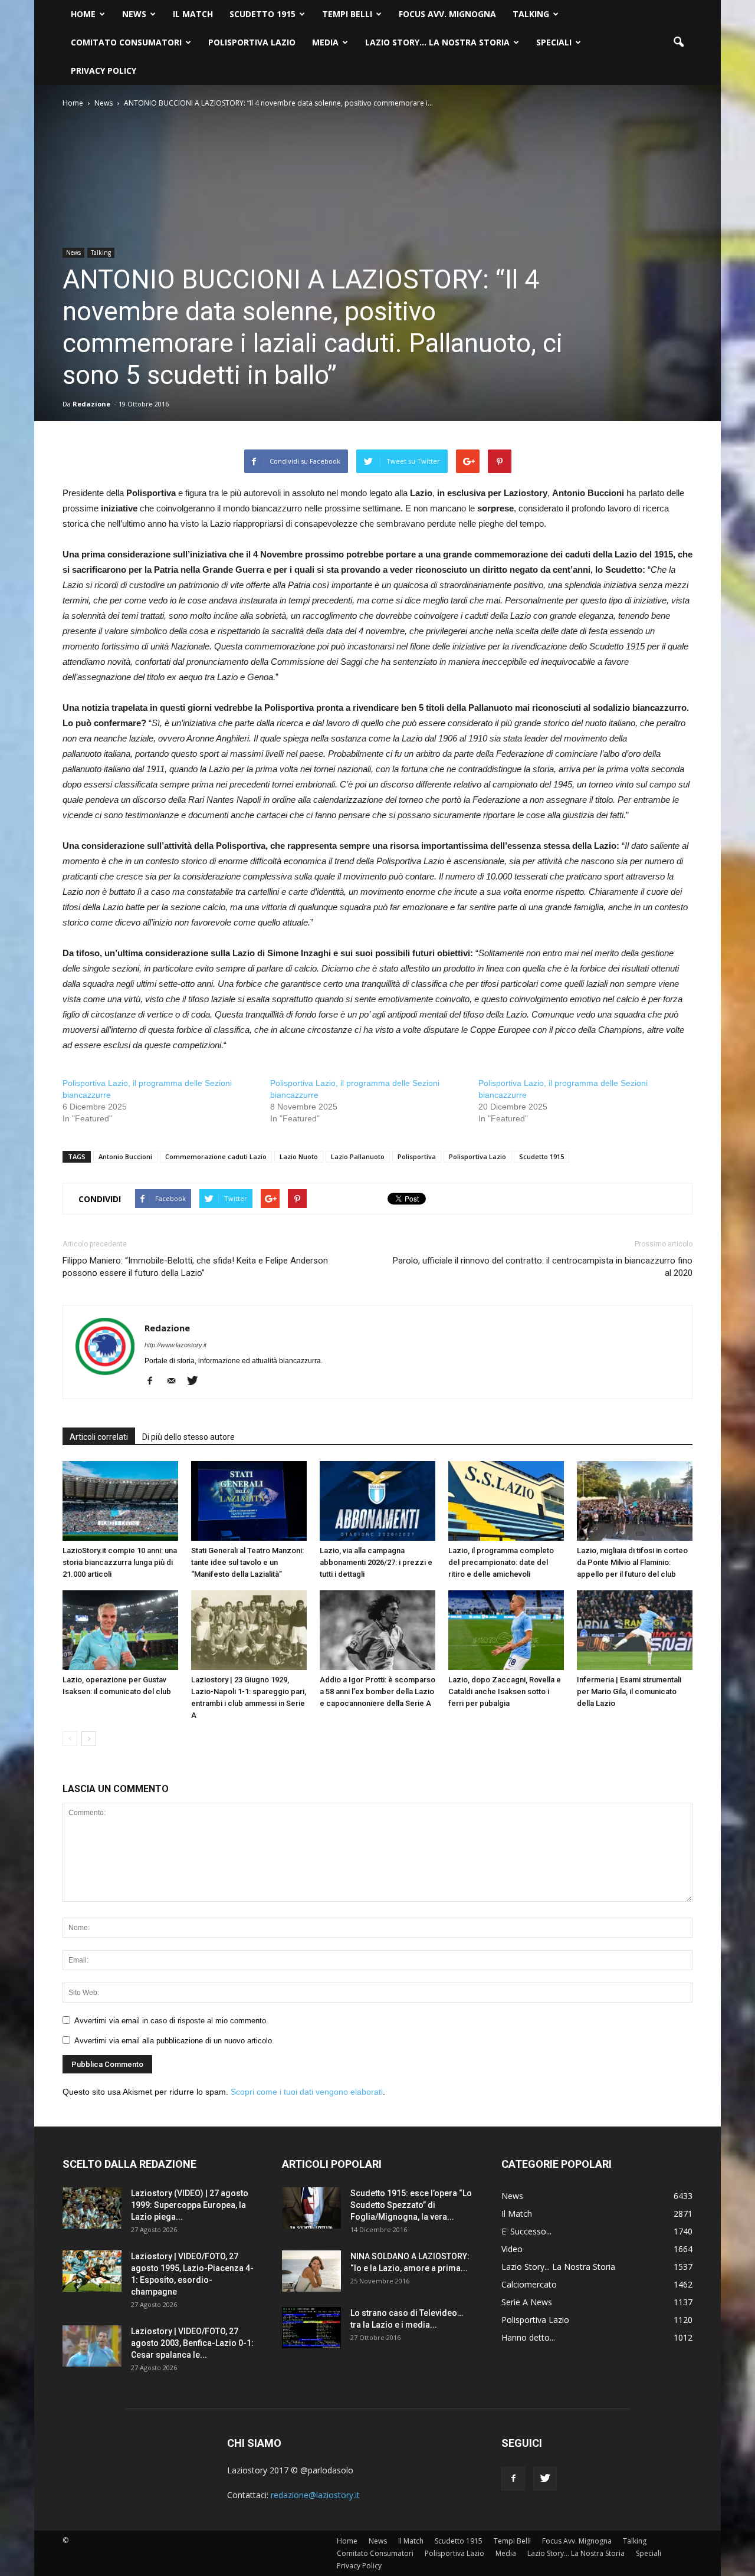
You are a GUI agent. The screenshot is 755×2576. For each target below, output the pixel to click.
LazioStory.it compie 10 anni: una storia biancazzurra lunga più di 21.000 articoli (120, 1562)
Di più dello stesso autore (188, 1437)
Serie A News (527, 2302)
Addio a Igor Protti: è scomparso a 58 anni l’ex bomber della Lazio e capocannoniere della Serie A (377, 1691)
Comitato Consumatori (126, 42)
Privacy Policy (104, 70)
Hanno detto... (528, 2337)
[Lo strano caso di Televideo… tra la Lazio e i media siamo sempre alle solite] (311, 2328)
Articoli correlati (99, 1437)
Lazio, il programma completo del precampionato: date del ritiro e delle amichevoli (501, 1562)
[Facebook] (154, 1381)
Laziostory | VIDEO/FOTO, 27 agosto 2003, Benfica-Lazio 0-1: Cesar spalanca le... (192, 2343)
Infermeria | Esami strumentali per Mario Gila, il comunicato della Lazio (629, 1691)
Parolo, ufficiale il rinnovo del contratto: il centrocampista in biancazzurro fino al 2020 (543, 1267)
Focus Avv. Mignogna (447, 14)
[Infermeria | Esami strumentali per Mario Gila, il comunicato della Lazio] (635, 1630)
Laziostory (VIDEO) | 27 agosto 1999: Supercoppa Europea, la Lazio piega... (190, 2205)
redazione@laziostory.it (315, 2495)
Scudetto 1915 (262, 14)
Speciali (554, 42)
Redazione (91, 404)
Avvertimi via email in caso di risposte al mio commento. (171, 2021)
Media (325, 42)
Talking (531, 14)
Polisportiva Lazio (252, 42)
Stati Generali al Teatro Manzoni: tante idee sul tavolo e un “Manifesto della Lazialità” (247, 1562)
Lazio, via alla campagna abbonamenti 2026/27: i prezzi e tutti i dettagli (376, 1562)
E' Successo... (526, 2231)
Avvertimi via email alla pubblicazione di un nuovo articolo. (174, 2041)
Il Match (193, 14)
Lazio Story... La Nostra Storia (558, 2267)
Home (83, 14)
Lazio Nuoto (299, 1156)
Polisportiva (417, 1156)
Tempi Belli (347, 14)
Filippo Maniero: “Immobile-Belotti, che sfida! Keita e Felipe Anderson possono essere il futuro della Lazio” (195, 1267)
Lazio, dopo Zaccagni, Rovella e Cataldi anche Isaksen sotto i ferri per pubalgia (505, 1691)
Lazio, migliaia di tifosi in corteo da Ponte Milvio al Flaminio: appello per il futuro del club (632, 1562)
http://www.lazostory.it (175, 1345)
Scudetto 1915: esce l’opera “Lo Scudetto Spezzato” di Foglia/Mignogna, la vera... (411, 2205)
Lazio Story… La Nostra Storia (437, 42)
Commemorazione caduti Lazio (216, 1156)
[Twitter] (197, 1381)
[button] (678, 42)
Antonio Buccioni (125, 1156)
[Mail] (175, 1381)
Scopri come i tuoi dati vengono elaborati (307, 2092)
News (134, 14)
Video (512, 2249)
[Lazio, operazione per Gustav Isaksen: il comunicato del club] (120, 1630)
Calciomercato (529, 2284)
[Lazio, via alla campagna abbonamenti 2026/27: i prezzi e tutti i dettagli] (377, 1501)
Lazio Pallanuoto (358, 1156)
